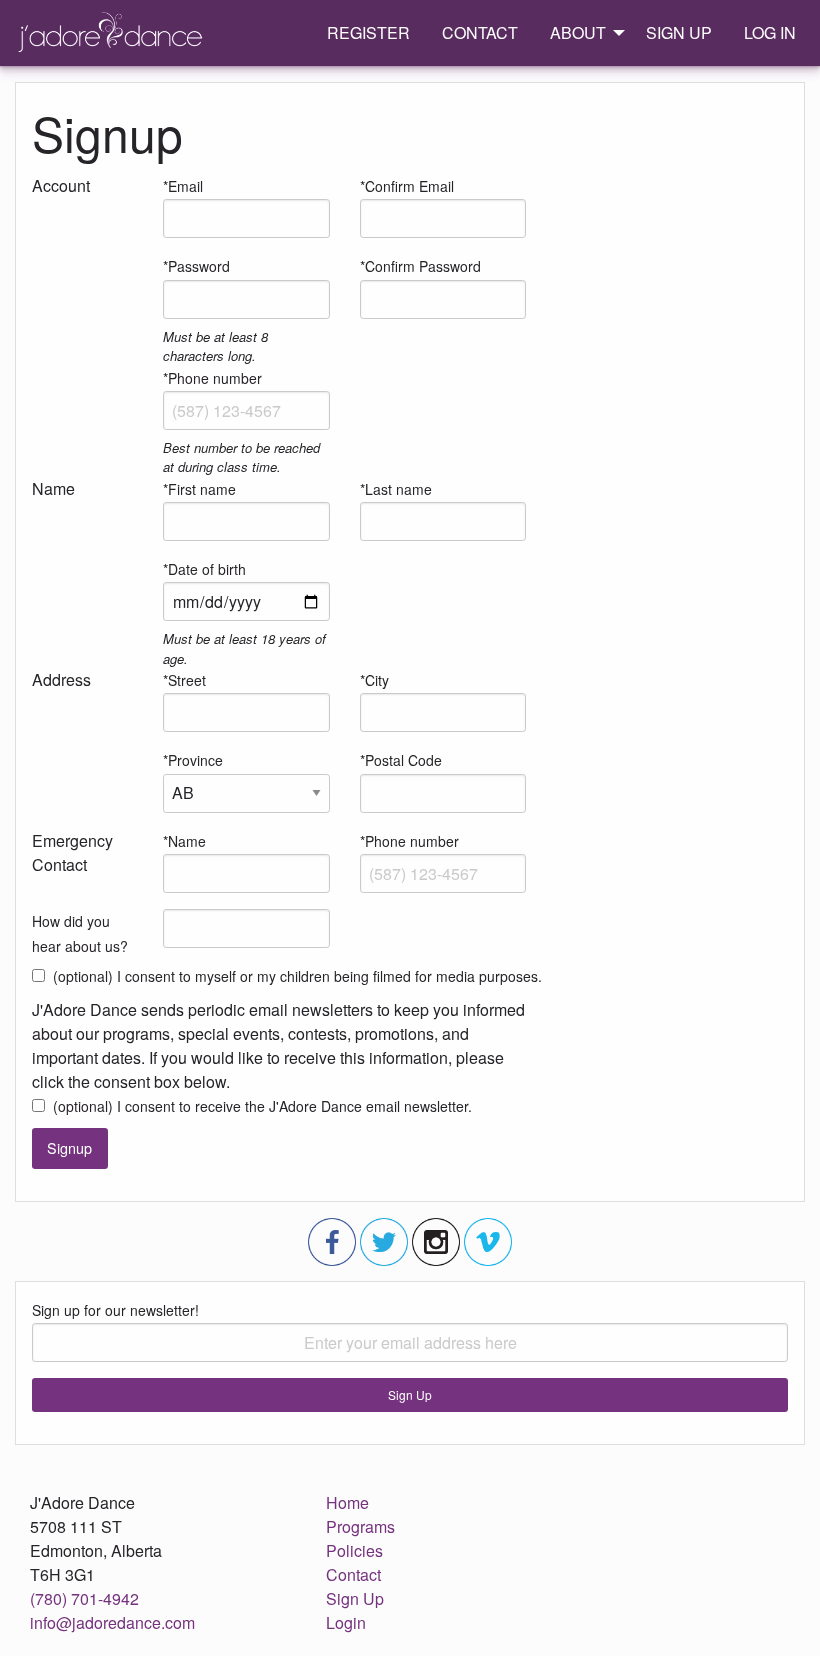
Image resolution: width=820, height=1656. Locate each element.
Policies (354, 1550)
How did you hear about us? (80, 933)
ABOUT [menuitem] (578, 32)
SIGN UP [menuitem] (679, 32)
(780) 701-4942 (84, 1598)
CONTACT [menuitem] (480, 32)
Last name (398, 489)
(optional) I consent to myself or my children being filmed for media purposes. (297, 976)
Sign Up (410, 1394)
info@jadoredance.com (112, 1622)
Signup (69, 1147)
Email (185, 186)
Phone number (215, 378)
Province (195, 760)
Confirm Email (409, 186)
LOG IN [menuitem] (770, 32)
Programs (360, 1526)
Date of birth (207, 569)
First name (202, 489)
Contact (353, 1574)
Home (347, 1502)
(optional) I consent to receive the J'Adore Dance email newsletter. (262, 1106)
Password (199, 266)
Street (187, 680)
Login (346, 1622)
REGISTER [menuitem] (368, 32)
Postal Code (403, 760)
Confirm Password (423, 266)
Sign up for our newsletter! (115, 1310)
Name (187, 841)
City (377, 680)
